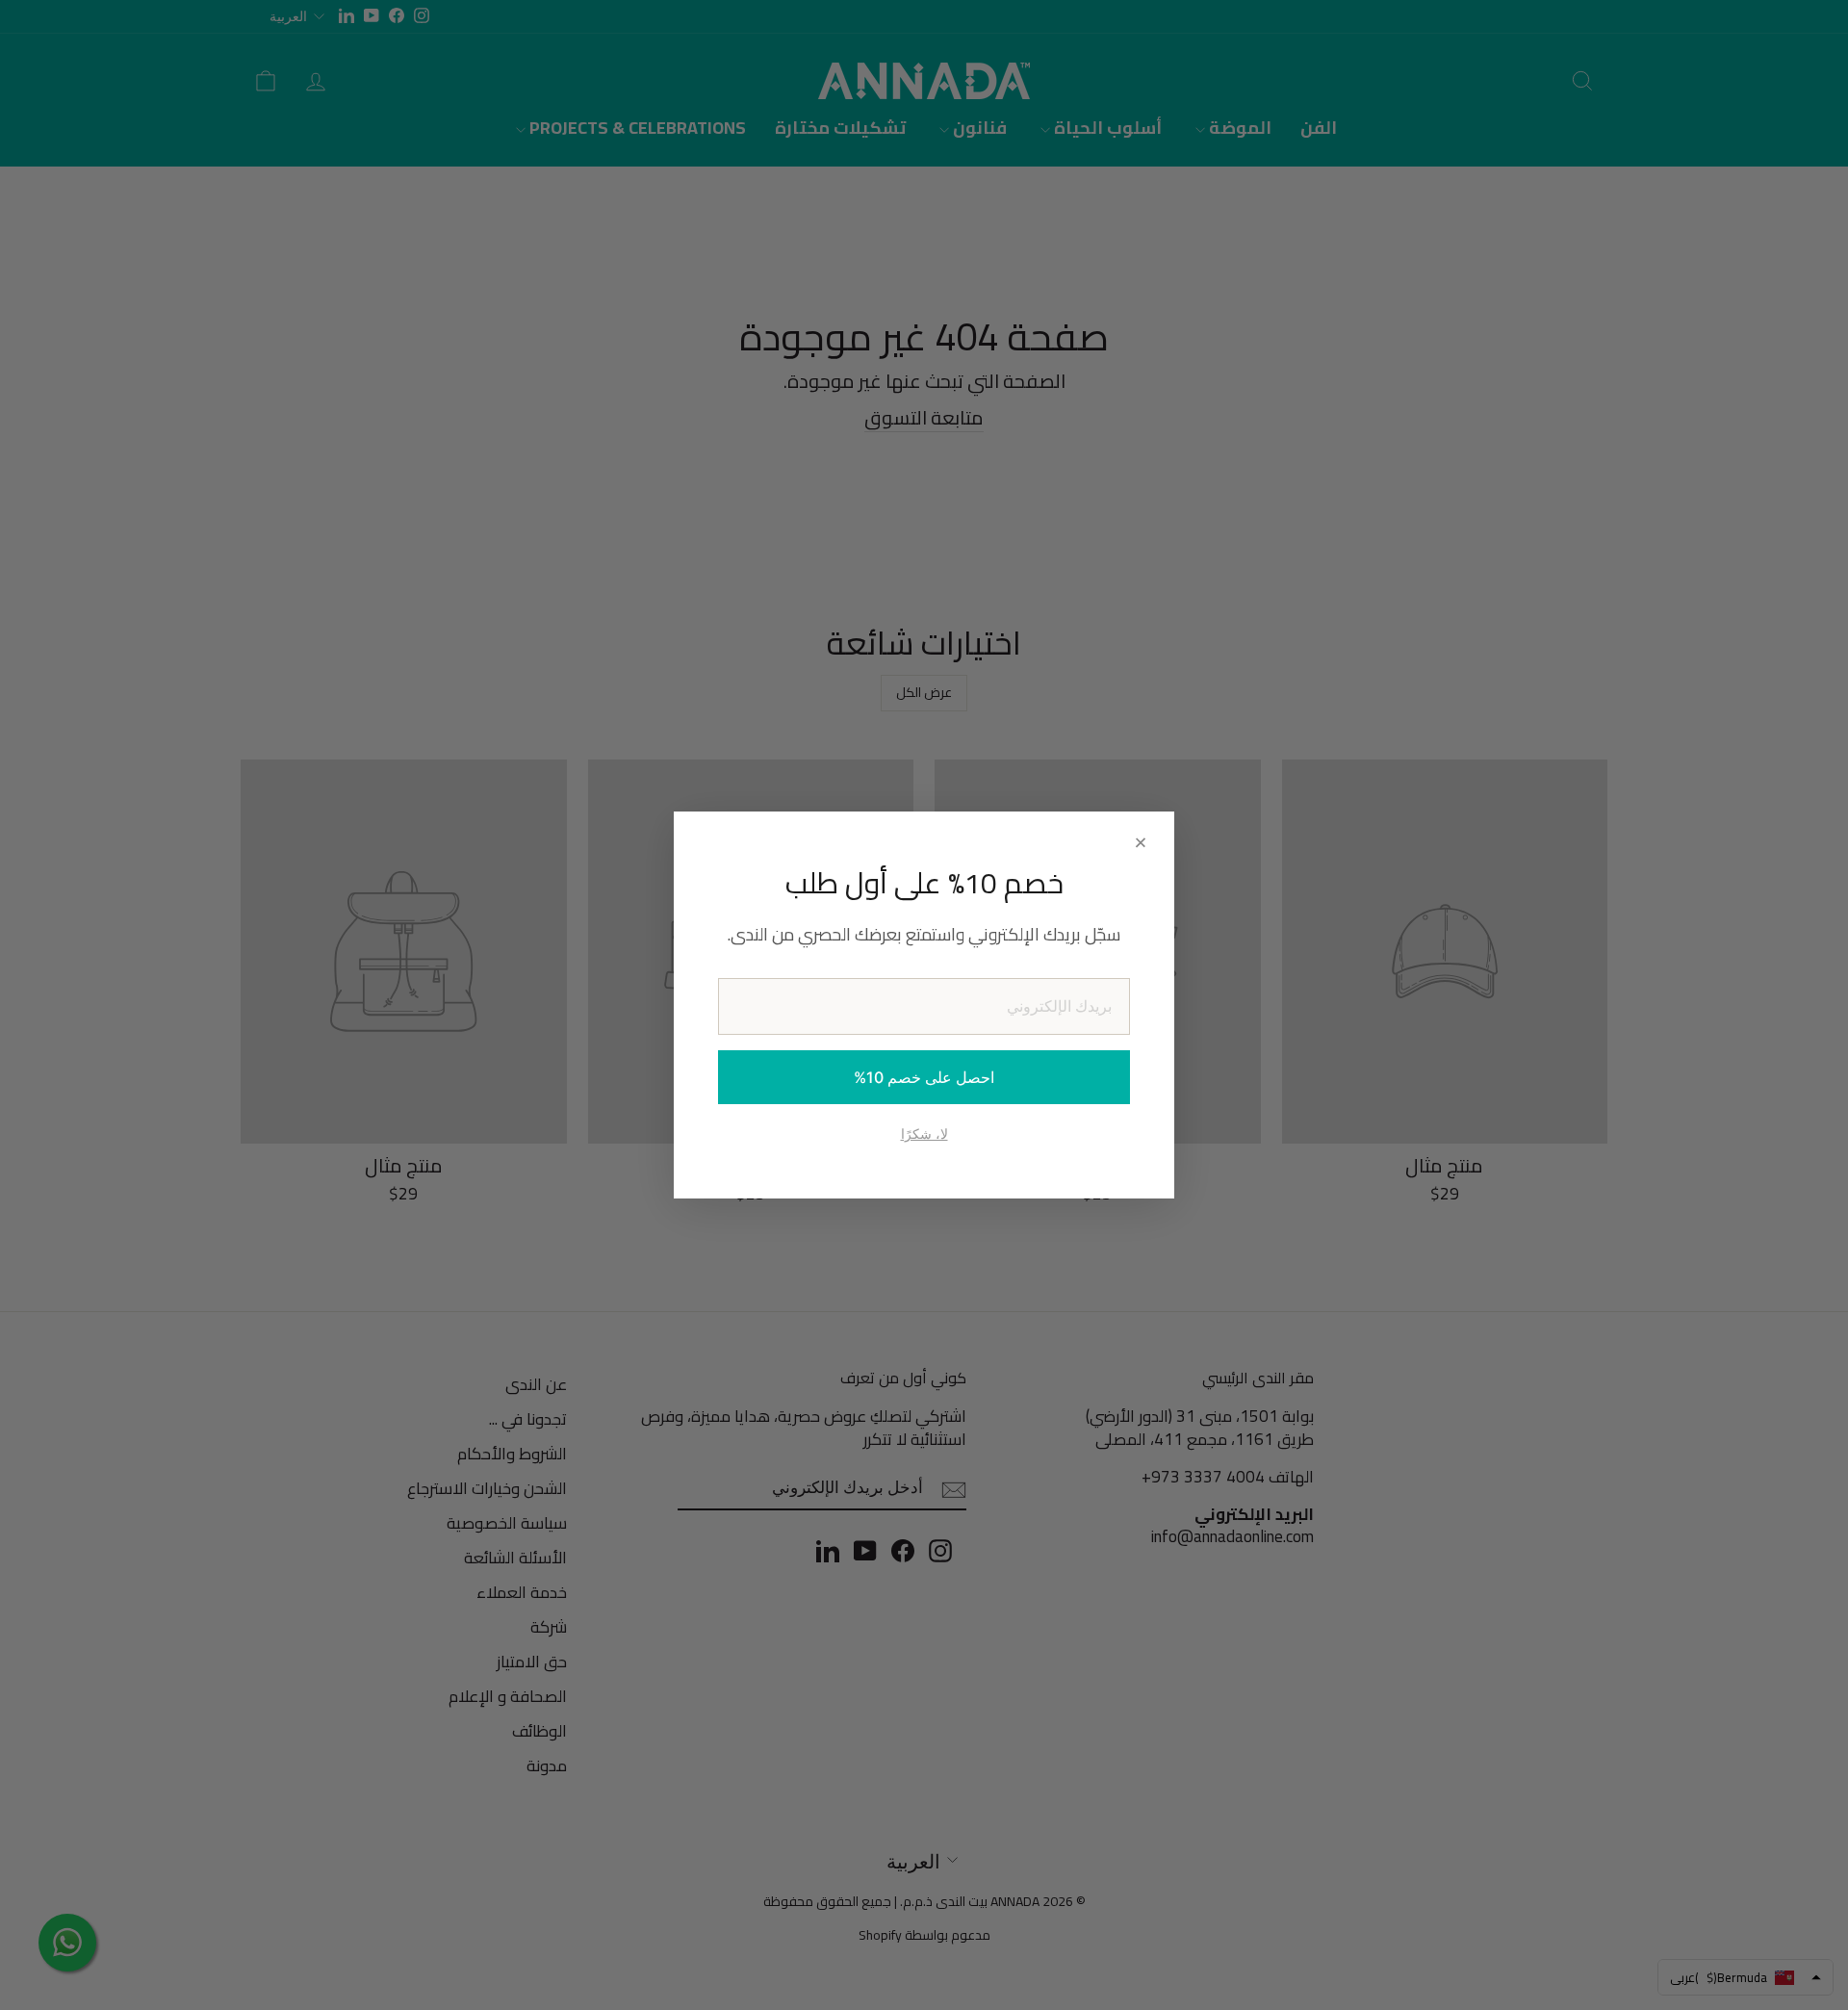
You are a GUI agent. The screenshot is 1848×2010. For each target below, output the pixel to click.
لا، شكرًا (924, 1134)
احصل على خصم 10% (924, 1077)
